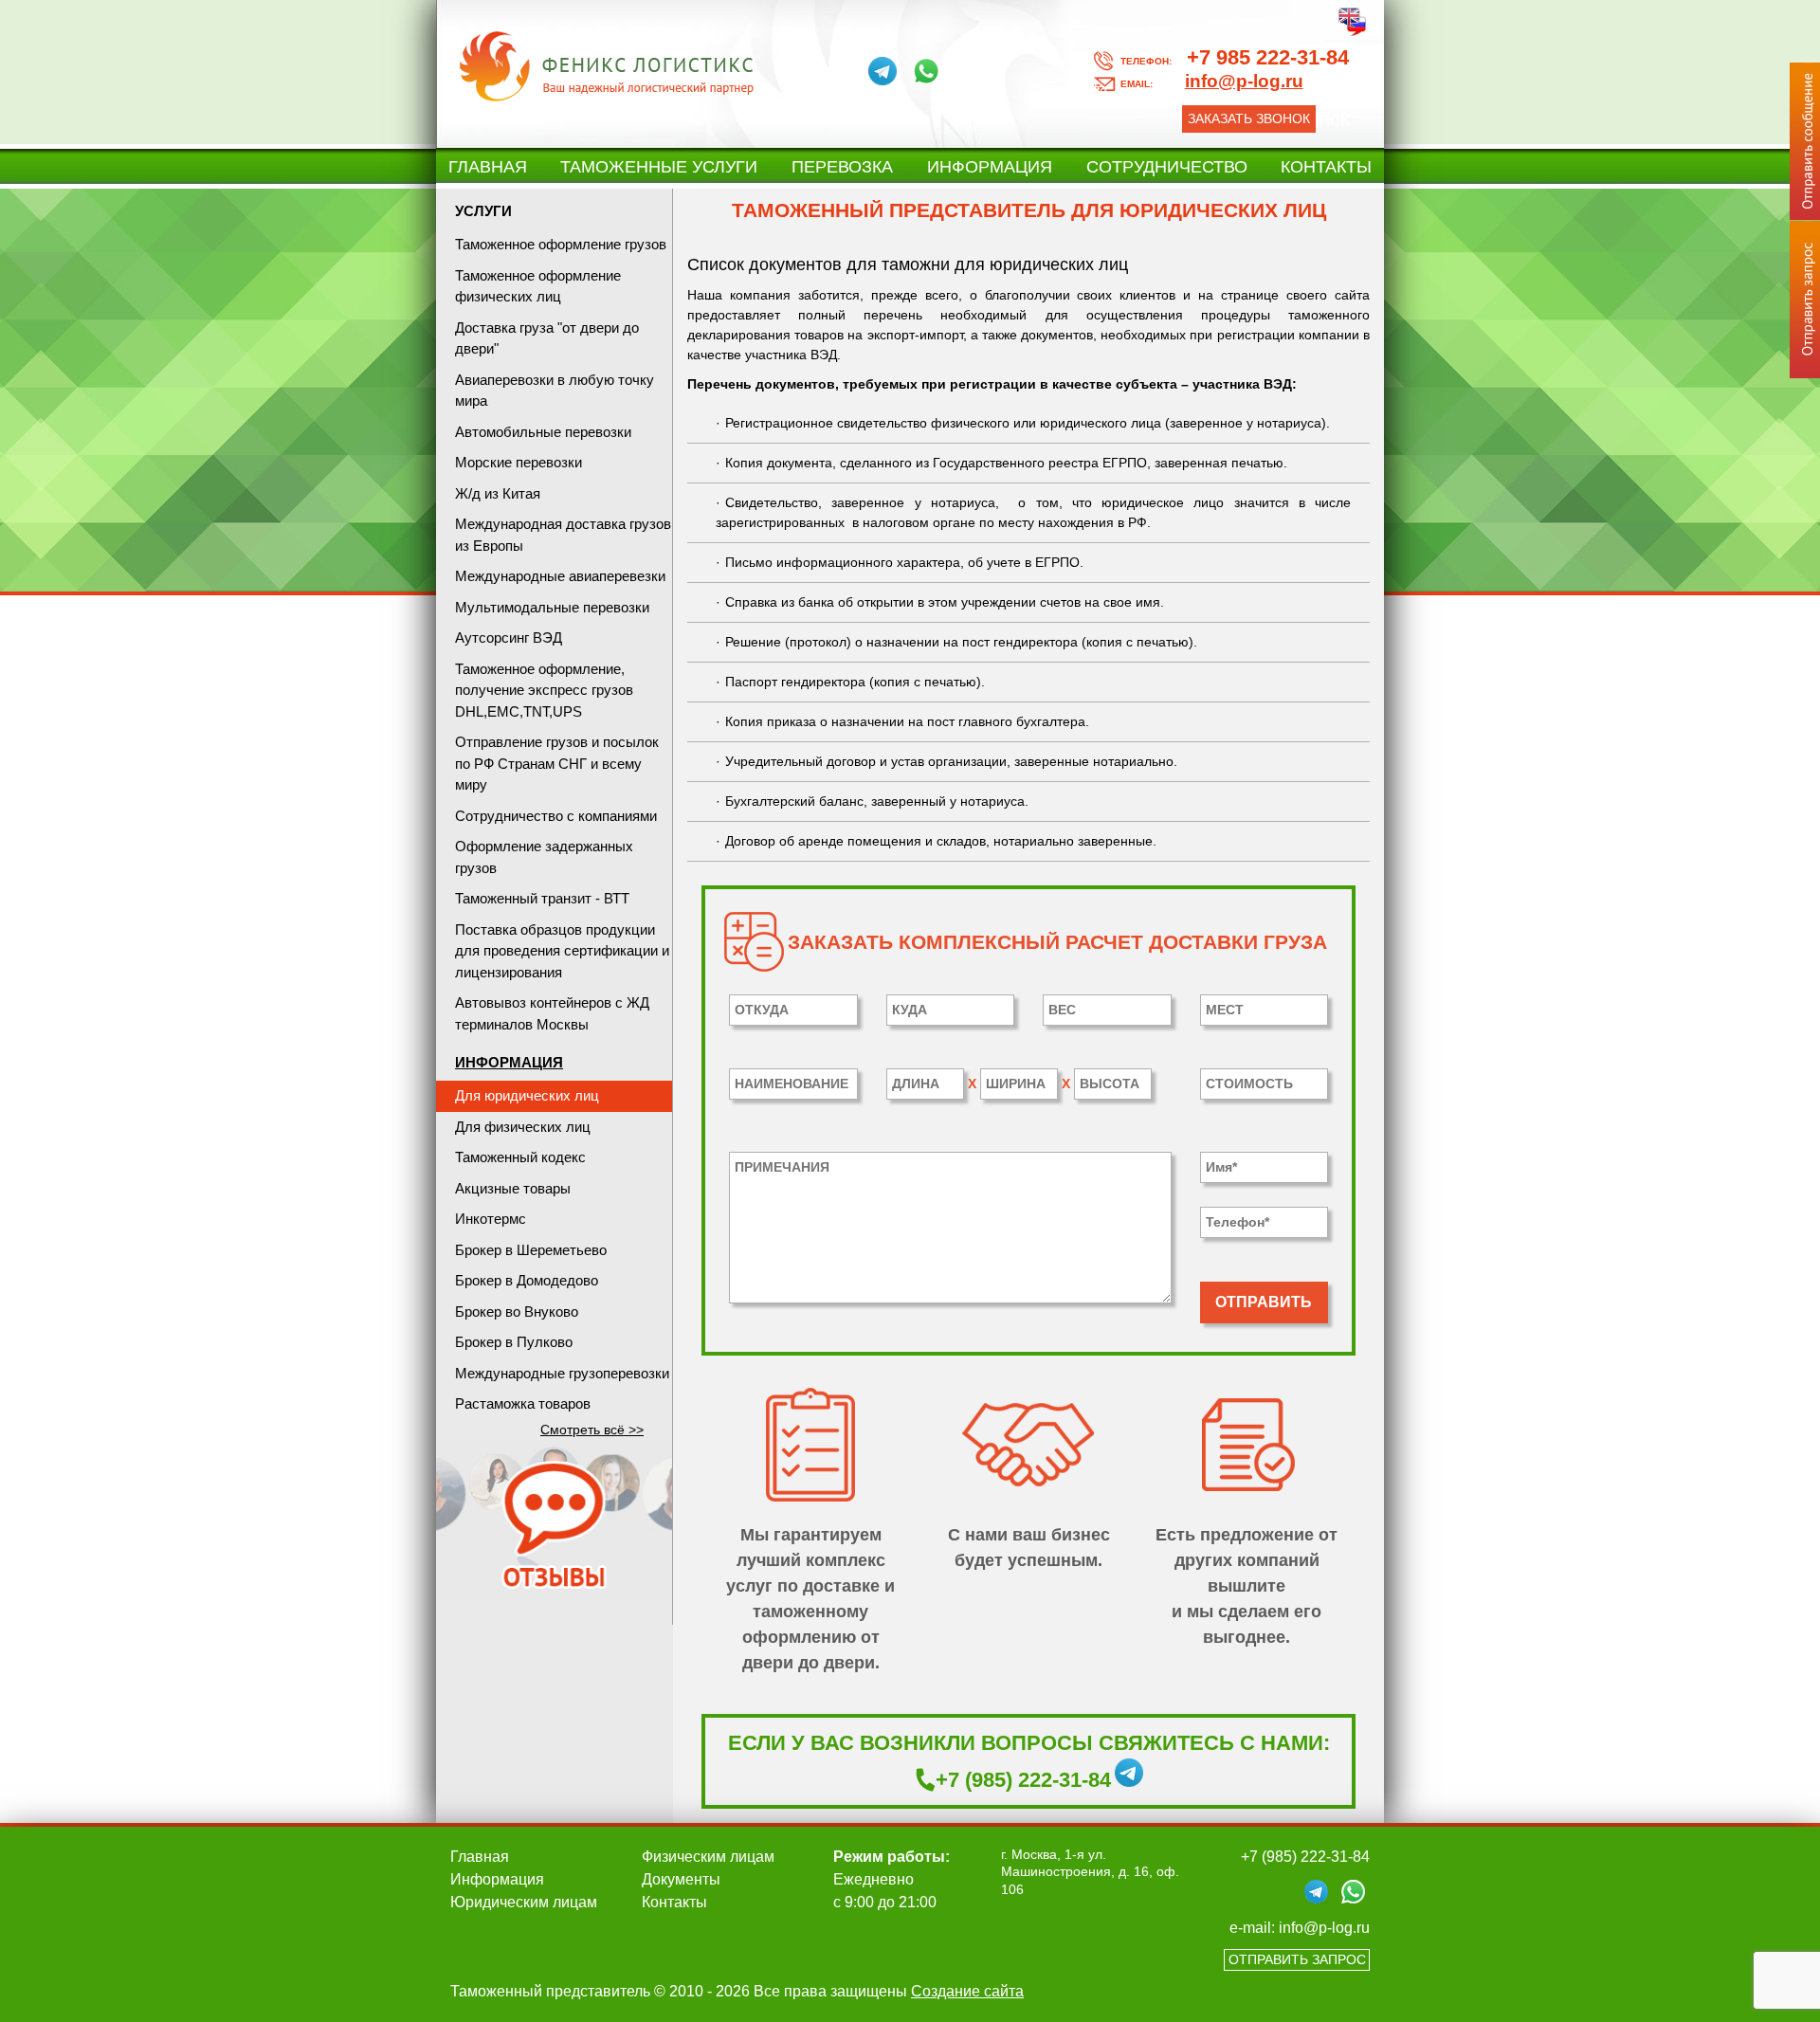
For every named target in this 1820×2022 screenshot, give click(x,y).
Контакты (1326, 167)
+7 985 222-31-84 (1235, 57)
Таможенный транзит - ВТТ (542, 898)
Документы (681, 1879)
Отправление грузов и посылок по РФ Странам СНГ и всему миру (557, 763)
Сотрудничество (1167, 167)
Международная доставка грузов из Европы (563, 535)
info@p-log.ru (1324, 1928)
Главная (488, 167)
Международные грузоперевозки (562, 1373)
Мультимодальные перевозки (552, 607)
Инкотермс (491, 1219)
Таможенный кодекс (520, 1157)
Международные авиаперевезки (560, 576)
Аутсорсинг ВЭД (509, 638)
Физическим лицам (708, 1857)
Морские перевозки (519, 462)
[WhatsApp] (926, 71)
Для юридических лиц (527, 1095)
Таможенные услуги (659, 167)
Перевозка (842, 167)
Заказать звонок (1249, 118)
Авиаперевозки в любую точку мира (555, 391)
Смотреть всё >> (592, 1430)
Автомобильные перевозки (543, 432)
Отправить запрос (1297, 1959)
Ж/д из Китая (498, 493)
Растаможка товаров (523, 1403)
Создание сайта (967, 1991)
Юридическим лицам (524, 1902)
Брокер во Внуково (517, 1312)
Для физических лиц (523, 1127)
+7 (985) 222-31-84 (1023, 1780)
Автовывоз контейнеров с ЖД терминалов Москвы (552, 1013)
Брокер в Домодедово (527, 1280)
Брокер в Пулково (514, 1342)
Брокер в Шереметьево (531, 1250)
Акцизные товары (513, 1188)
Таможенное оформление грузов (561, 244)
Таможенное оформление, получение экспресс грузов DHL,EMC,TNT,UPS (544, 690)
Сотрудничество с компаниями (556, 816)
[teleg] (883, 71)
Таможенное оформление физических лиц (538, 286)
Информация (990, 167)
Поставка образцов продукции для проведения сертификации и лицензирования (562, 951)
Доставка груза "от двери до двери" (547, 338)
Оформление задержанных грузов (544, 857)
